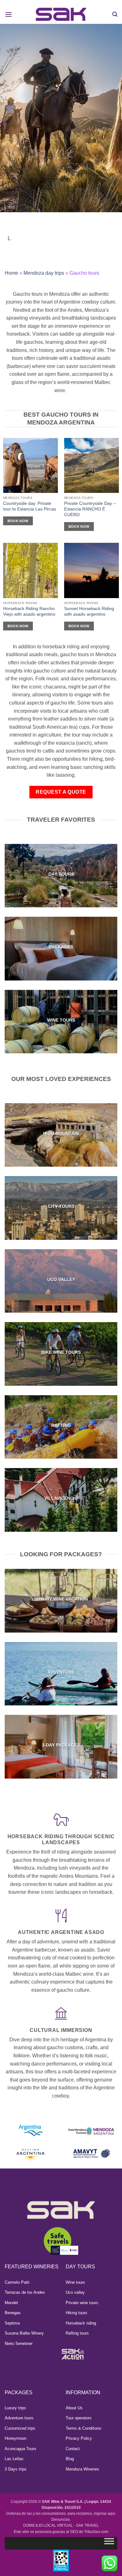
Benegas (13, 2313)
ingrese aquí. (105, 2514)
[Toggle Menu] (109, 2543)
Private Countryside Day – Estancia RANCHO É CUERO (90, 509)
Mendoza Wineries (82, 2469)
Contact (73, 2449)
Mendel (11, 2303)
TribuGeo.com (96, 2532)
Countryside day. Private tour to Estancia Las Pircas (30, 506)
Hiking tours (76, 2313)
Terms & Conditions (84, 2428)
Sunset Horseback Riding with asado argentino (89, 611)
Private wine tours (82, 2303)
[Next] (23, 218)
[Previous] (6, 218)
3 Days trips (16, 2469)
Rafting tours (77, 2333)
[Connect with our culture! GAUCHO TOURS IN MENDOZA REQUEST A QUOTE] (61, 133)
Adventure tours (19, 2418)
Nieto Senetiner (19, 2344)
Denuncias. (61, 2519)
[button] (8, 14)
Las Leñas (14, 2459)
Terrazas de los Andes (25, 2292)
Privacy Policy (79, 2438)
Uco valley (75, 2292)
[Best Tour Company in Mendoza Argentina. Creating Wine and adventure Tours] (61, 14)
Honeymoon (15, 2438)
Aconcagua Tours (20, 2449)
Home (11, 273)
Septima (12, 2323)
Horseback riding (81, 2323)
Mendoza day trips (44, 273)
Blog (70, 2459)
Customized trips (20, 2428)
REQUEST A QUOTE (61, 792)
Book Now (18, 521)
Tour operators (79, 2418)
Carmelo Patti (17, 2282)
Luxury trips (15, 2408)
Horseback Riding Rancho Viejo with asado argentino (29, 611)
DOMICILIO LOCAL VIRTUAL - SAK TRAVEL (61, 2525)
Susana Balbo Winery (24, 2333)
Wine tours (75, 2282)
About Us (74, 2408)
